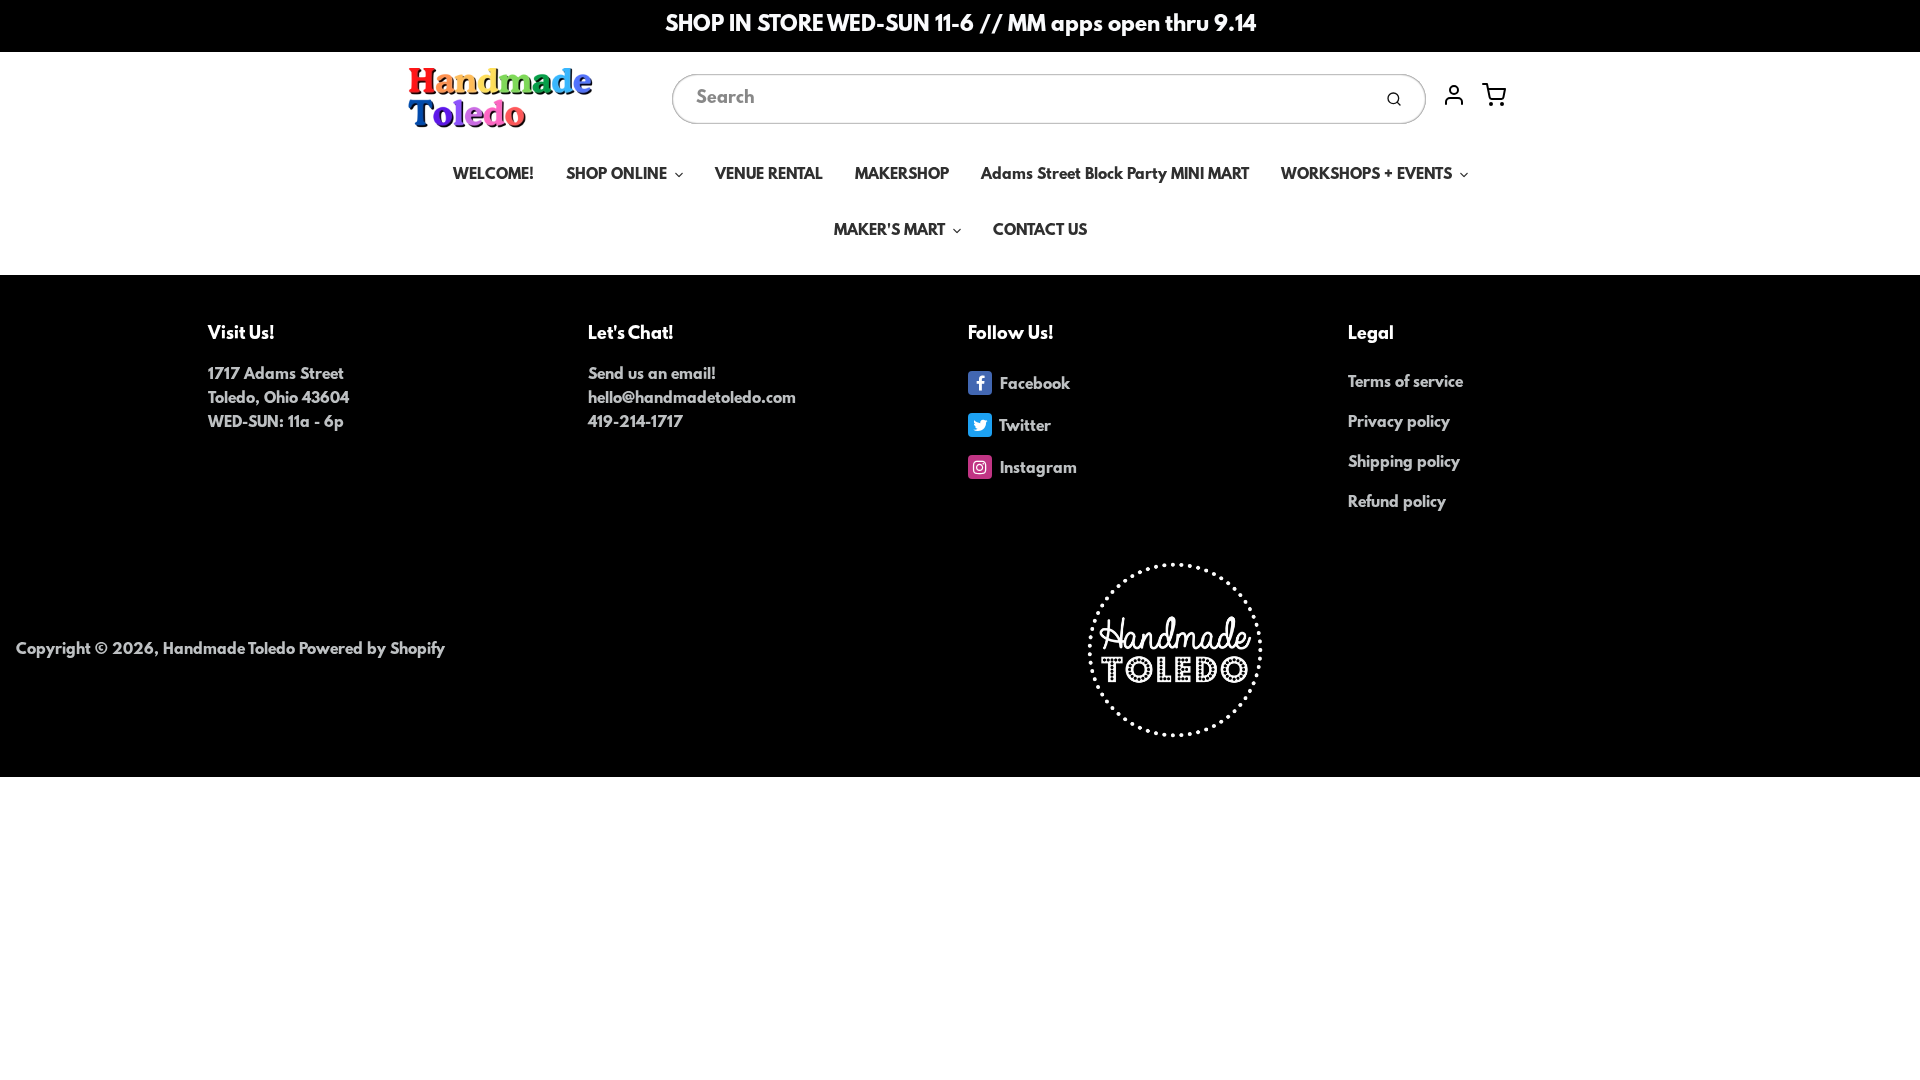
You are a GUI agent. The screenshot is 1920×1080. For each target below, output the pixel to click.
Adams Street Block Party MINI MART (1115, 175)
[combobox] (1019, 99)
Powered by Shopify (372, 650)
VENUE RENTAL (769, 175)
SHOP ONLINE (616, 175)
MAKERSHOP (902, 175)
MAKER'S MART (889, 231)
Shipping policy (1404, 463)
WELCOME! (493, 175)
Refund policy (1397, 503)
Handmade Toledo (231, 650)
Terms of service (1405, 383)
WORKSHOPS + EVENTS (1366, 175)
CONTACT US (1040, 231)
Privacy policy (1399, 423)
